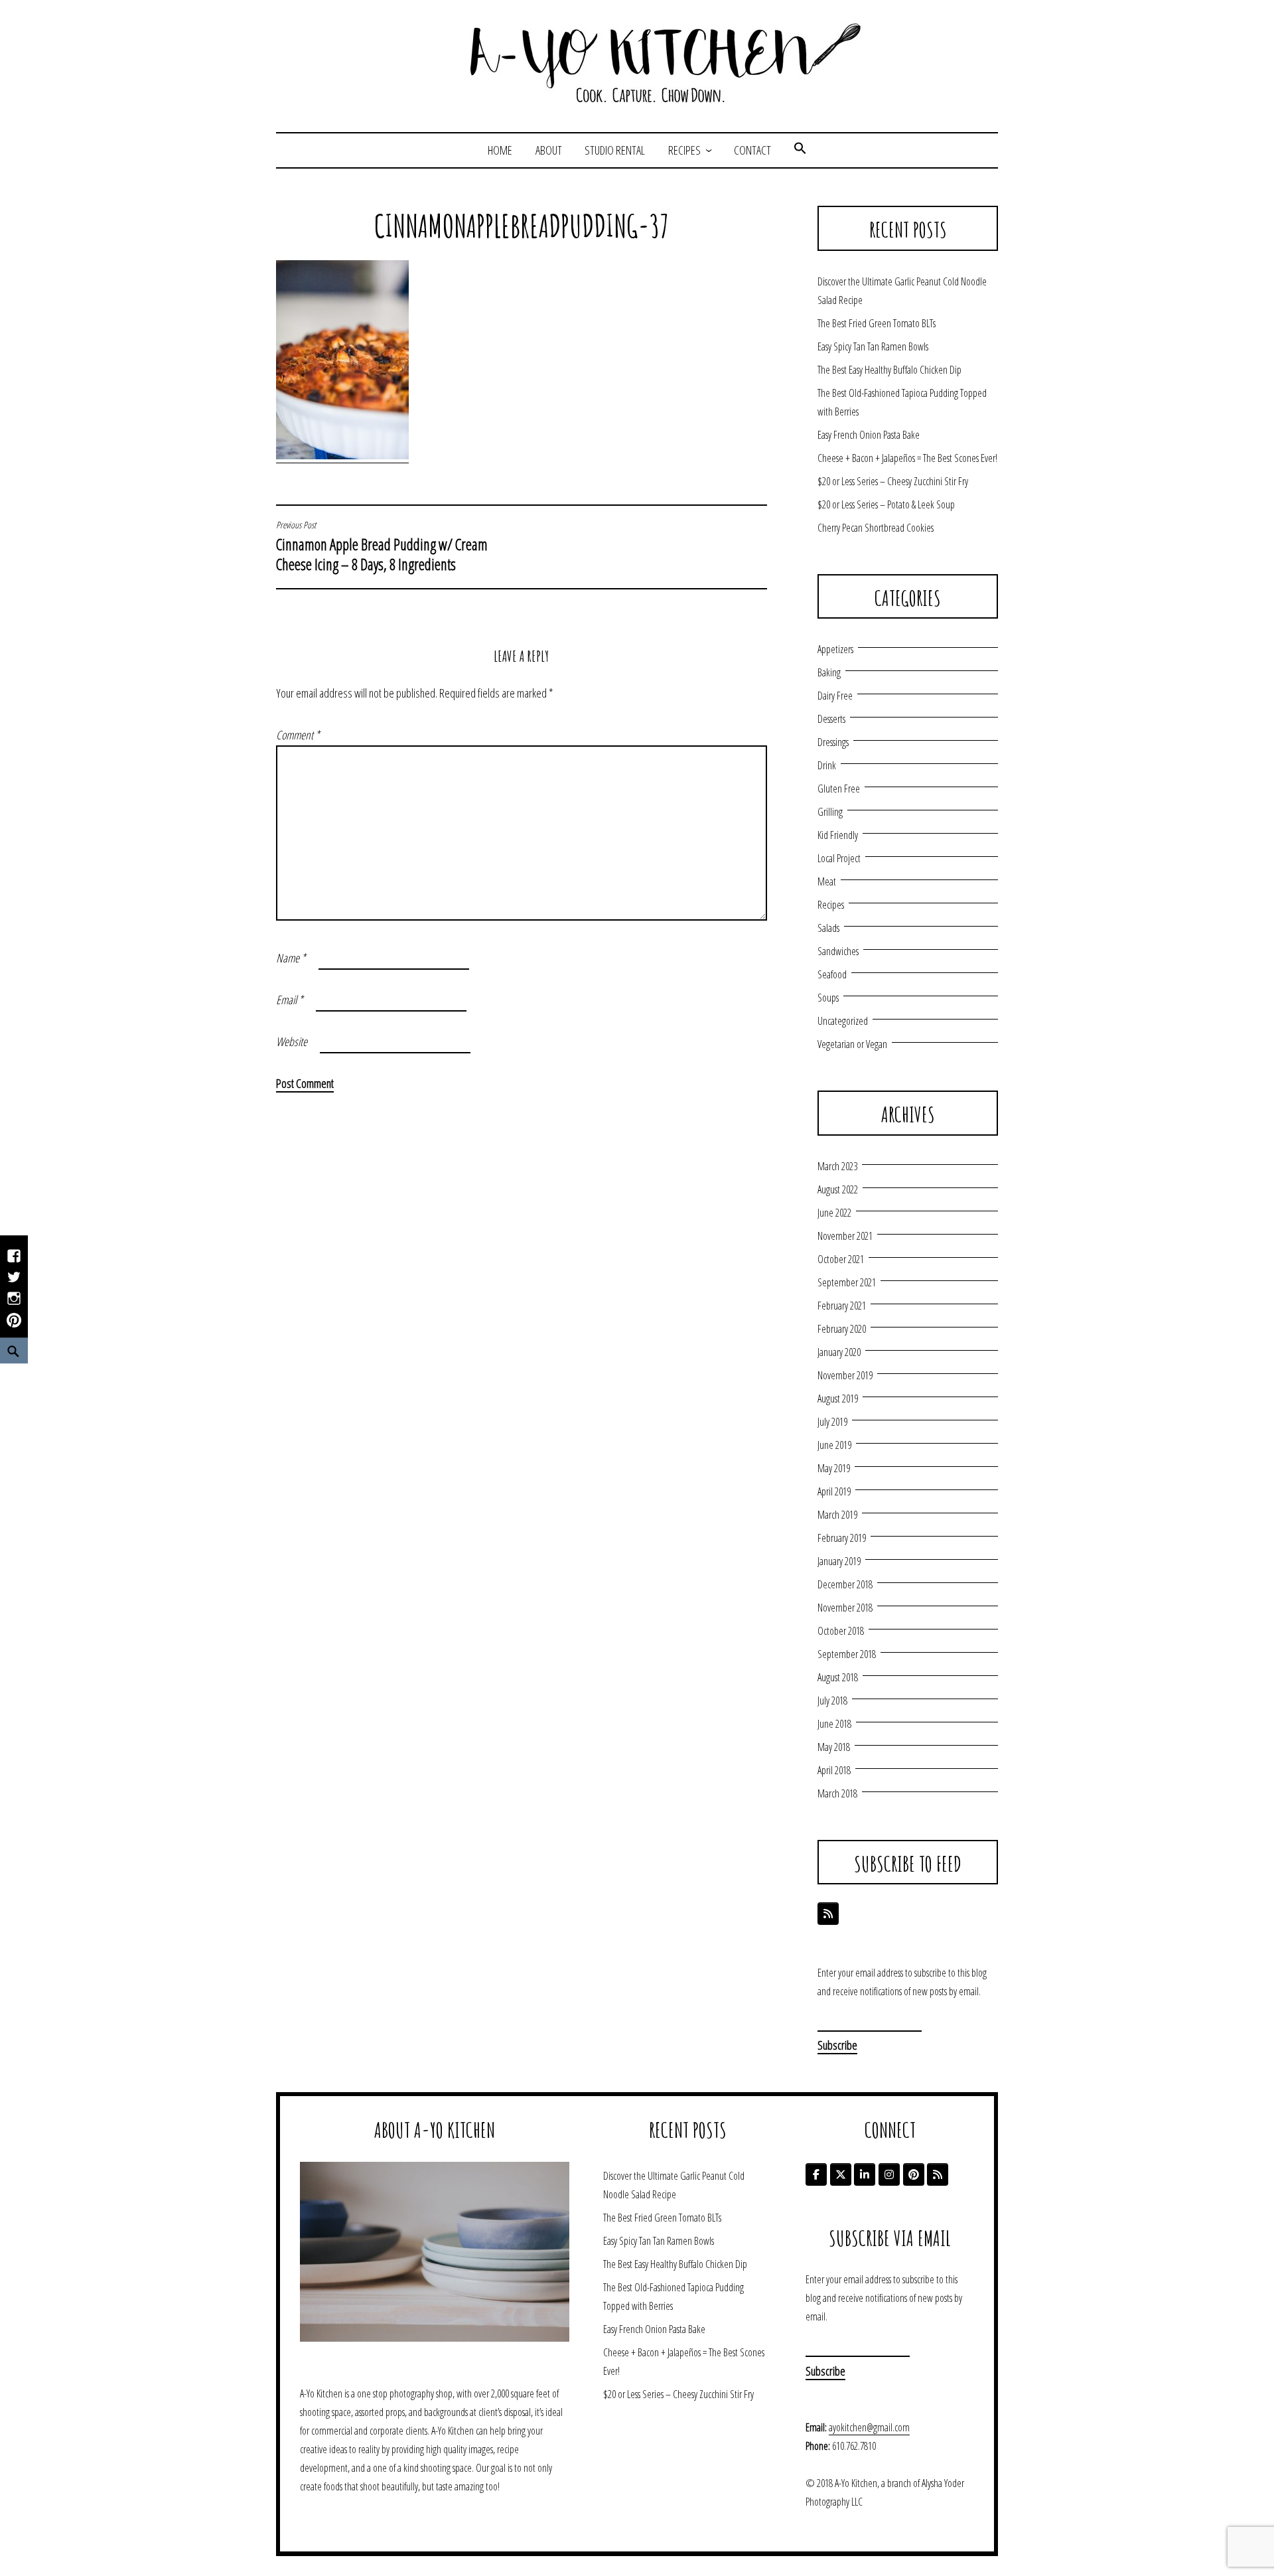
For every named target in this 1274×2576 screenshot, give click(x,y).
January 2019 (839, 1561)
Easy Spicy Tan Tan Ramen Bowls (873, 346)
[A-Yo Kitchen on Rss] (938, 2174)
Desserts (831, 719)
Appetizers (835, 649)
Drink (827, 765)
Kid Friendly (838, 835)
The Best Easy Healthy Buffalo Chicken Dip (889, 370)
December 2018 (845, 1584)
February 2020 (842, 1329)
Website (292, 1041)
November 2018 (845, 1608)
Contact (752, 150)
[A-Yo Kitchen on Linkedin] (865, 2174)
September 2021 (847, 1282)
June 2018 (834, 1724)
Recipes (684, 150)
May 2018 (834, 1747)
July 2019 (832, 1422)
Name (291, 958)
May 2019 (834, 1468)
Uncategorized (843, 1021)
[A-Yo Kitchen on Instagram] (889, 2174)
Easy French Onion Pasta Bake (869, 435)
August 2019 (838, 1399)
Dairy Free (835, 696)
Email (290, 1000)
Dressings (833, 742)
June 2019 (834, 1445)
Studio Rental (615, 150)
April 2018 (834, 1770)
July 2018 (832, 1701)
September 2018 (847, 1654)
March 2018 (837, 1793)
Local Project (839, 858)
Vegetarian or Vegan (852, 1044)
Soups (828, 998)
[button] (800, 150)
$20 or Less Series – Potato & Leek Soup (886, 504)
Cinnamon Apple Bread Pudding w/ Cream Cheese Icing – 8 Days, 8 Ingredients (382, 547)
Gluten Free (839, 789)
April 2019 (834, 1491)
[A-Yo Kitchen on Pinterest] (914, 2174)
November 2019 (845, 1375)
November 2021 (845, 1236)
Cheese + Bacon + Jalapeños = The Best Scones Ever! (907, 458)
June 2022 (834, 1213)
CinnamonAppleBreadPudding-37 (522, 226)
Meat (827, 881)
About (549, 150)
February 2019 (842, 1538)
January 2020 (839, 1352)
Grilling (830, 812)
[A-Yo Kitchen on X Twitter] (841, 2174)
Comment (298, 735)
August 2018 (838, 1677)
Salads (828, 928)
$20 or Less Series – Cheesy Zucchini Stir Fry (893, 481)
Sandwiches (838, 951)
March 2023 (837, 1166)
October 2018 (841, 1631)
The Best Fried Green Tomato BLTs (877, 323)
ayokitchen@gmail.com (869, 2427)
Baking (829, 672)
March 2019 (837, 1515)
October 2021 (841, 1259)
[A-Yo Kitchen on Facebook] (816, 2174)
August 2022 (838, 1189)
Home (500, 150)
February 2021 (842, 1306)
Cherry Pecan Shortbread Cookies (876, 528)
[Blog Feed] (828, 1914)
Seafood (832, 974)
